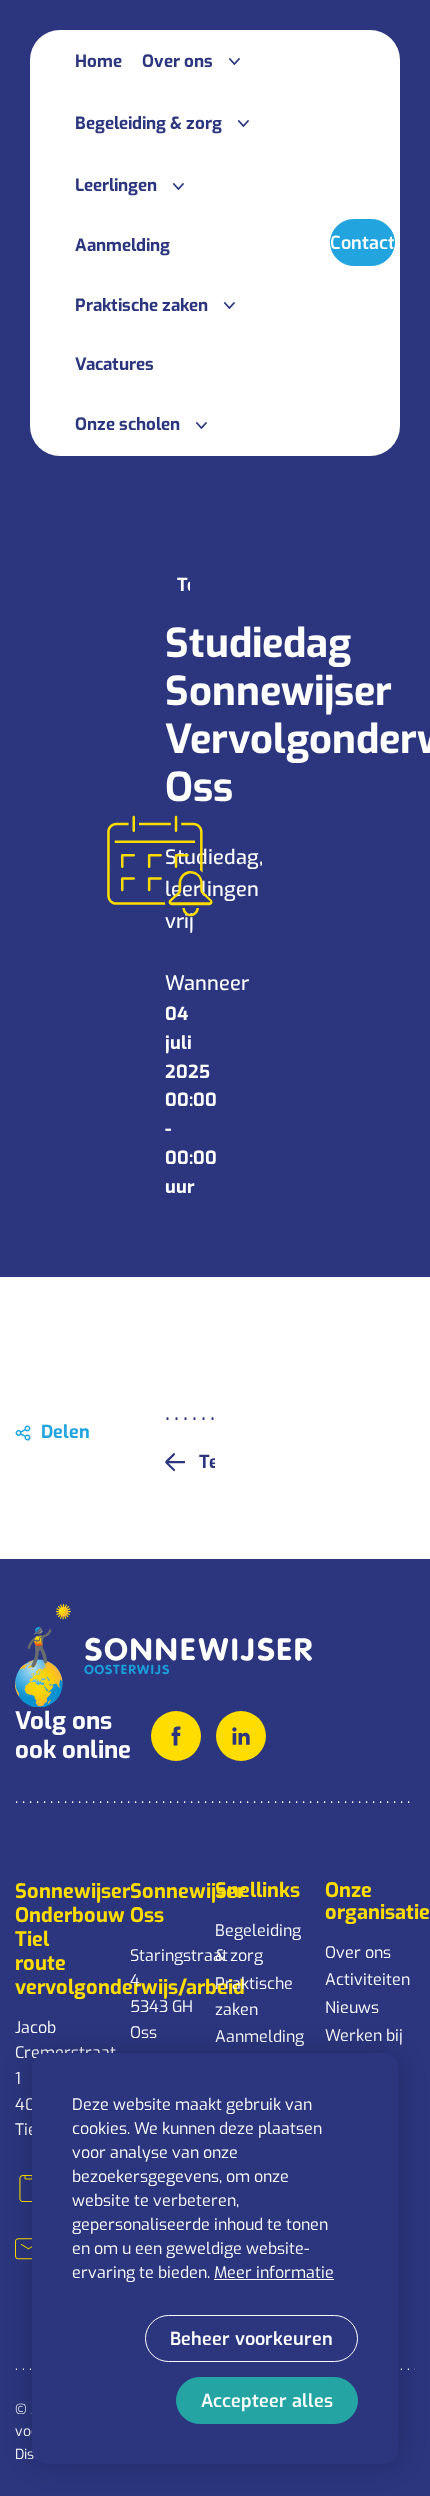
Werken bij (364, 2035)
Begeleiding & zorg (258, 1943)
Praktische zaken (254, 1996)
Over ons (358, 1952)
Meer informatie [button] (274, 2272)
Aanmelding (259, 2036)
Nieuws (352, 2007)
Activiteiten (367, 1979)
